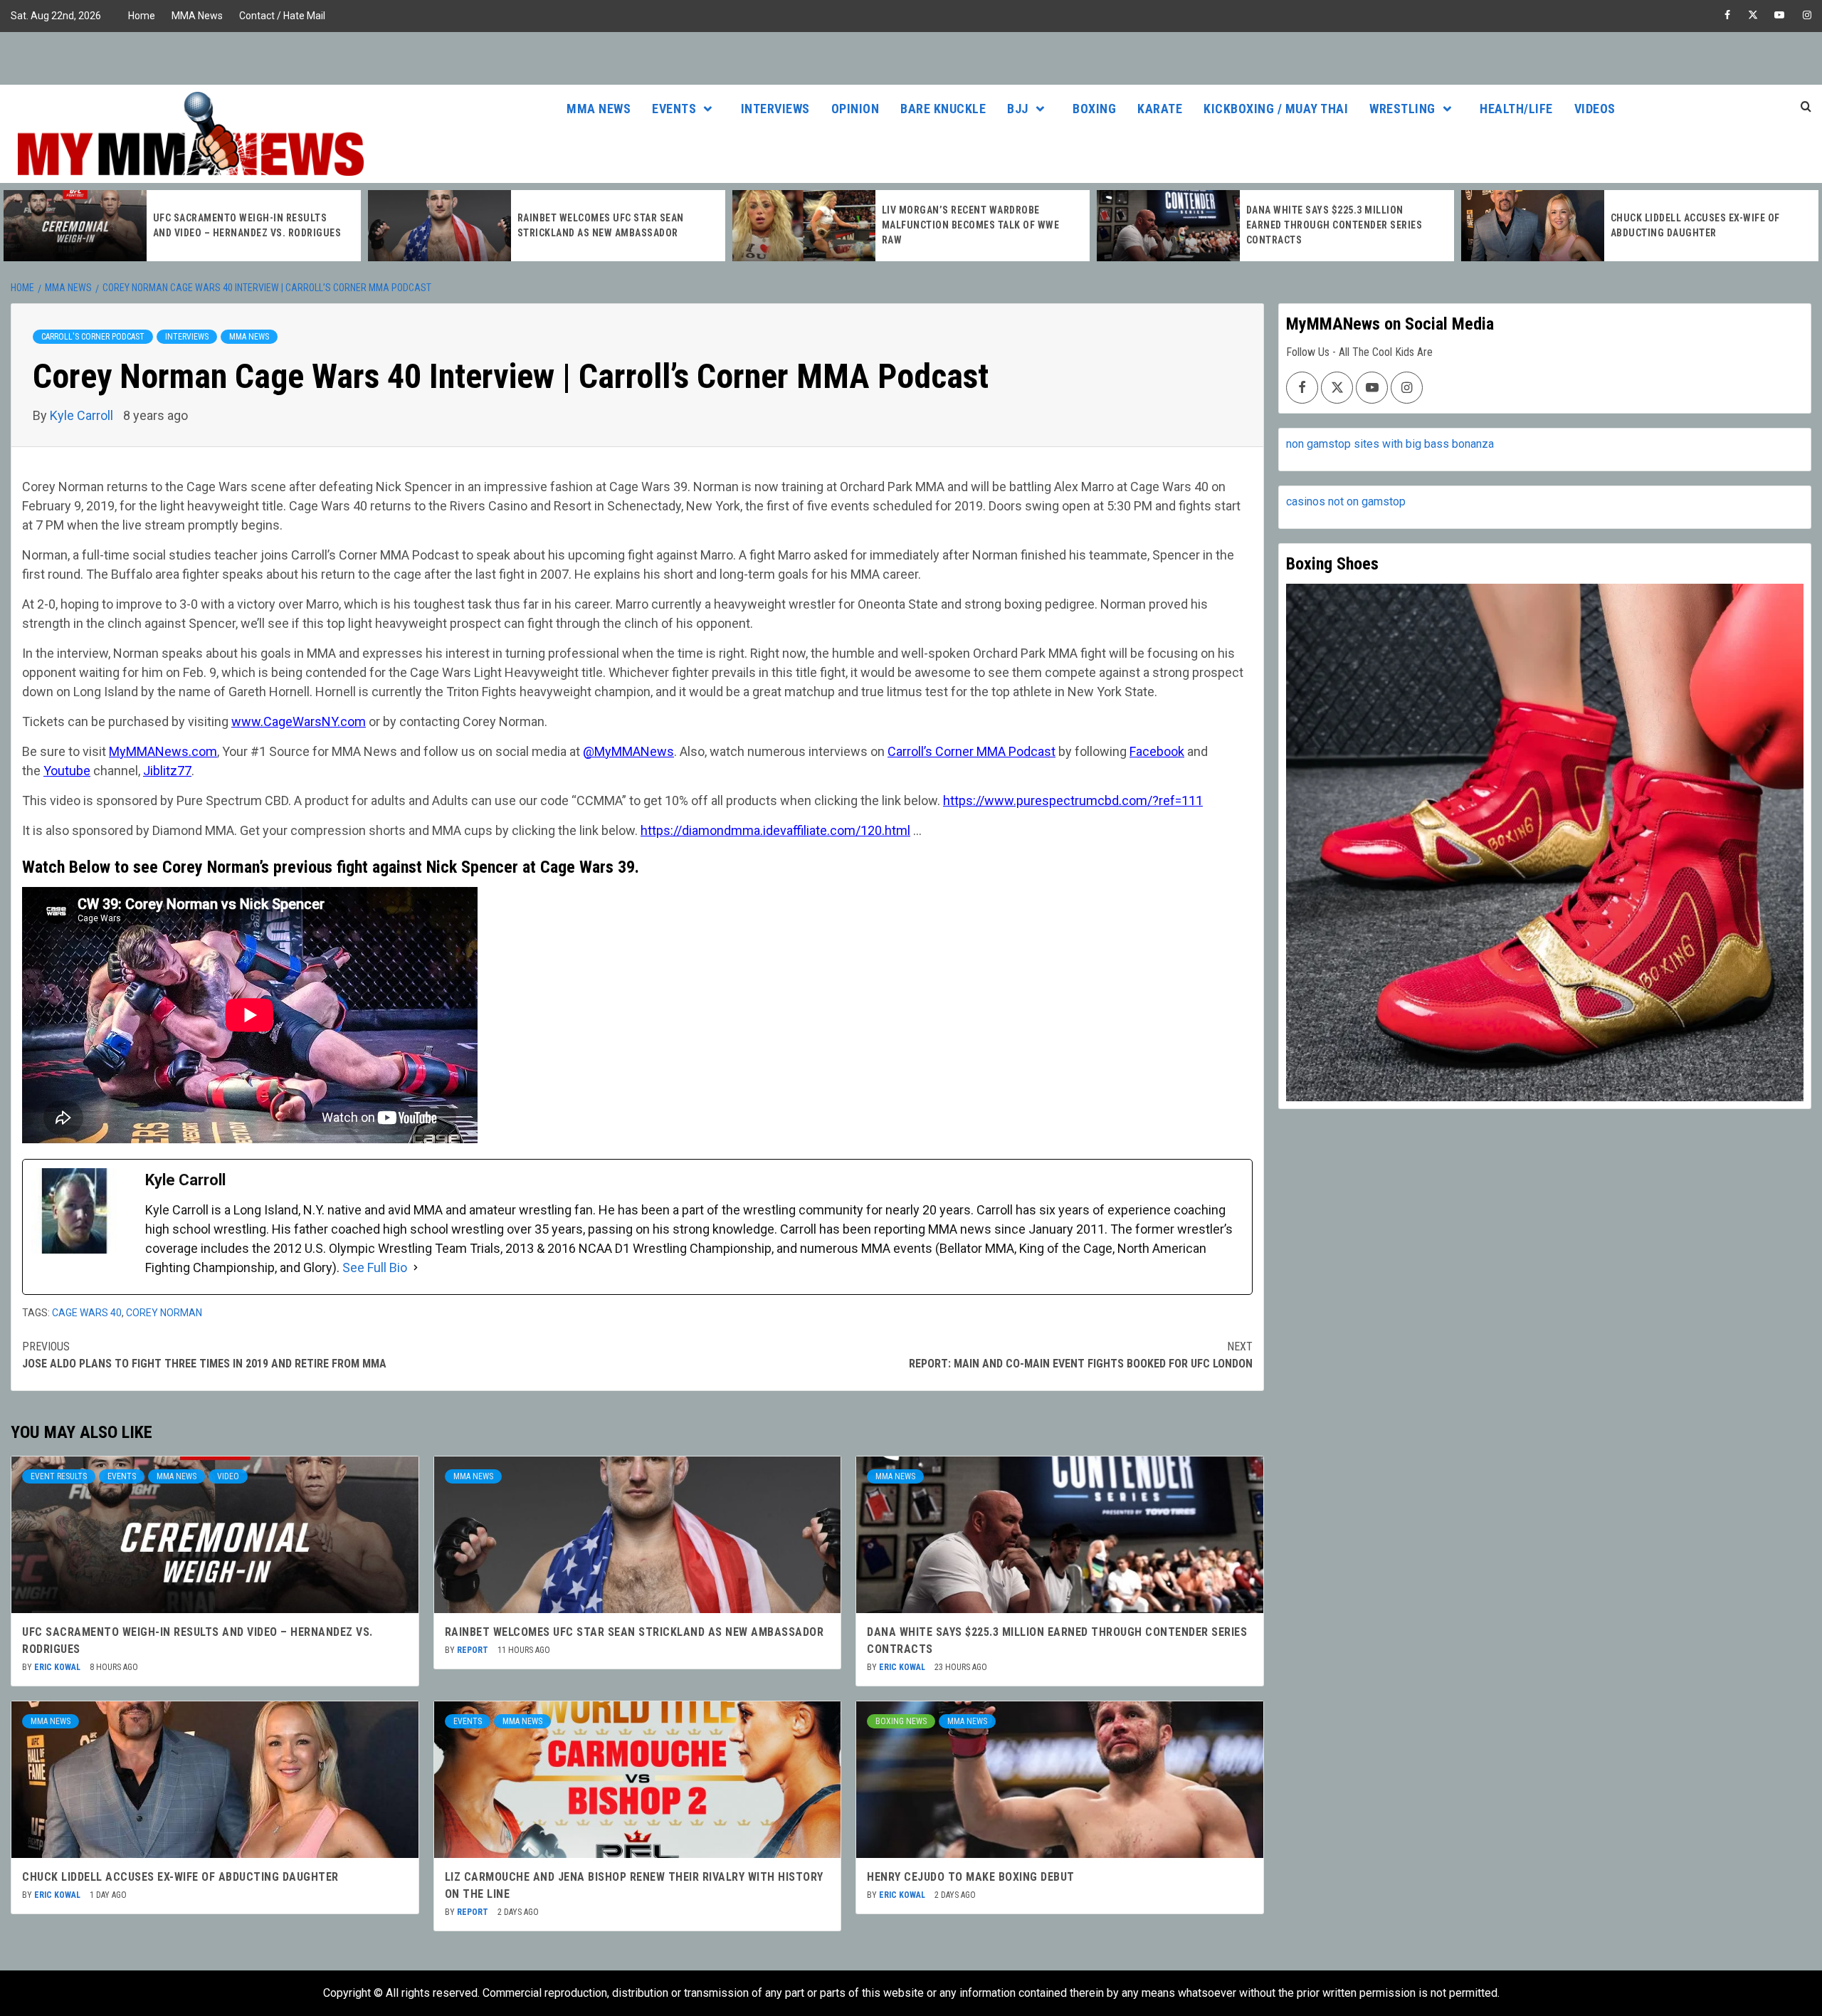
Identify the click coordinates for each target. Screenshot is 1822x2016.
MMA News (197, 16)
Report (474, 1650)
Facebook (1157, 751)
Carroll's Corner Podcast (93, 337)
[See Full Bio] (416, 1267)
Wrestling (1402, 109)
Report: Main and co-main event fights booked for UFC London (1081, 1355)
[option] (182, 226)
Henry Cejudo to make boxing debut (971, 1877)
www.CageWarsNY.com (299, 721)
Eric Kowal (58, 1667)
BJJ (1018, 109)
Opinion (855, 109)
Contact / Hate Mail (282, 16)
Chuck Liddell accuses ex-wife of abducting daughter (180, 1877)
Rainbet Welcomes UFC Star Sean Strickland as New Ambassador (634, 1632)
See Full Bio (375, 1267)
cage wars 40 (87, 1313)
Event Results (59, 1476)
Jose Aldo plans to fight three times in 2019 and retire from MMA (204, 1355)
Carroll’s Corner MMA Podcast (971, 751)
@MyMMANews (628, 751)
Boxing (1094, 109)
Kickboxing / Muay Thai (1276, 109)
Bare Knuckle (943, 109)
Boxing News (901, 1721)
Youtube (67, 771)
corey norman (164, 1313)
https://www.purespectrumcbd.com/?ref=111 (1073, 800)
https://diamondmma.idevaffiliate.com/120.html (775, 830)
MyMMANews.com (163, 751)
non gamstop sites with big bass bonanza (1390, 444)
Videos (1595, 109)
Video (228, 1476)
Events (674, 109)
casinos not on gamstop (1346, 502)
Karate (1160, 109)
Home (142, 16)
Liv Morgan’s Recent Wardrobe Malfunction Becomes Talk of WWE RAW (606, 225)
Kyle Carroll (83, 415)
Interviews (775, 109)
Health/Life (1516, 109)
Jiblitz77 (167, 771)
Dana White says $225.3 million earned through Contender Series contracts (970, 225)
